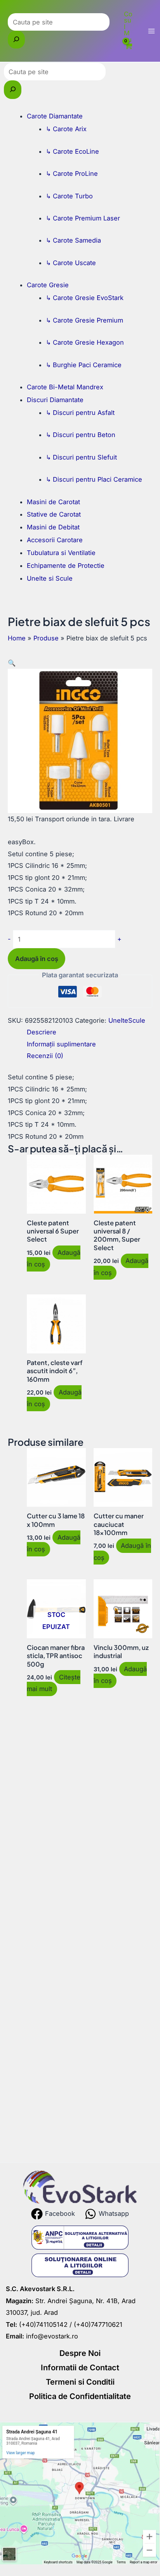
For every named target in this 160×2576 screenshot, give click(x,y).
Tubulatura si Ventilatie (61, 553)
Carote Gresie (48, 285)
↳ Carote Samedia (73, 240)
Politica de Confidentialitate (80, 2396)
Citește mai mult (53, 1683)
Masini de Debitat (53, 527)
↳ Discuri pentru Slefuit (81, 457)
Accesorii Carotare (55, 540)
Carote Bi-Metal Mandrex (65, 387)
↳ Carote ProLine (72, 173)
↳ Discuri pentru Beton (81, 435)
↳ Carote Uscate (71, 263)
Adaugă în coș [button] (122, 1551)
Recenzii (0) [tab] (45, 1056)
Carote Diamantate (55, 116)
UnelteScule (127, 1020)
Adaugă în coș (37, 959)
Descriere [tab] (42, 1032)
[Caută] (16, 40)
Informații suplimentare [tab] (61, 1044)
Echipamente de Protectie (66, 566)
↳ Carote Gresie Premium (84, 320)
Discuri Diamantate (55, 400)
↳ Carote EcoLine (72, 151)
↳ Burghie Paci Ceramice (84, 365)
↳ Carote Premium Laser (83, 218)
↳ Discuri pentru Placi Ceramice (94, 479)
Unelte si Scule (50, 578)
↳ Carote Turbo (69, 196)
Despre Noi (80, 2353)
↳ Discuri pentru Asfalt (80, 413)
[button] (12, 663)
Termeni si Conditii (80, 2382)
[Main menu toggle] (151, 31)
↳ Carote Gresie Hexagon (85, 342)
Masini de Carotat (53, 502)
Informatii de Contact (80, 2368)
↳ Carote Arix (66, 129)
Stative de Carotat (54, 514)
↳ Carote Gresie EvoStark (85, 298)
